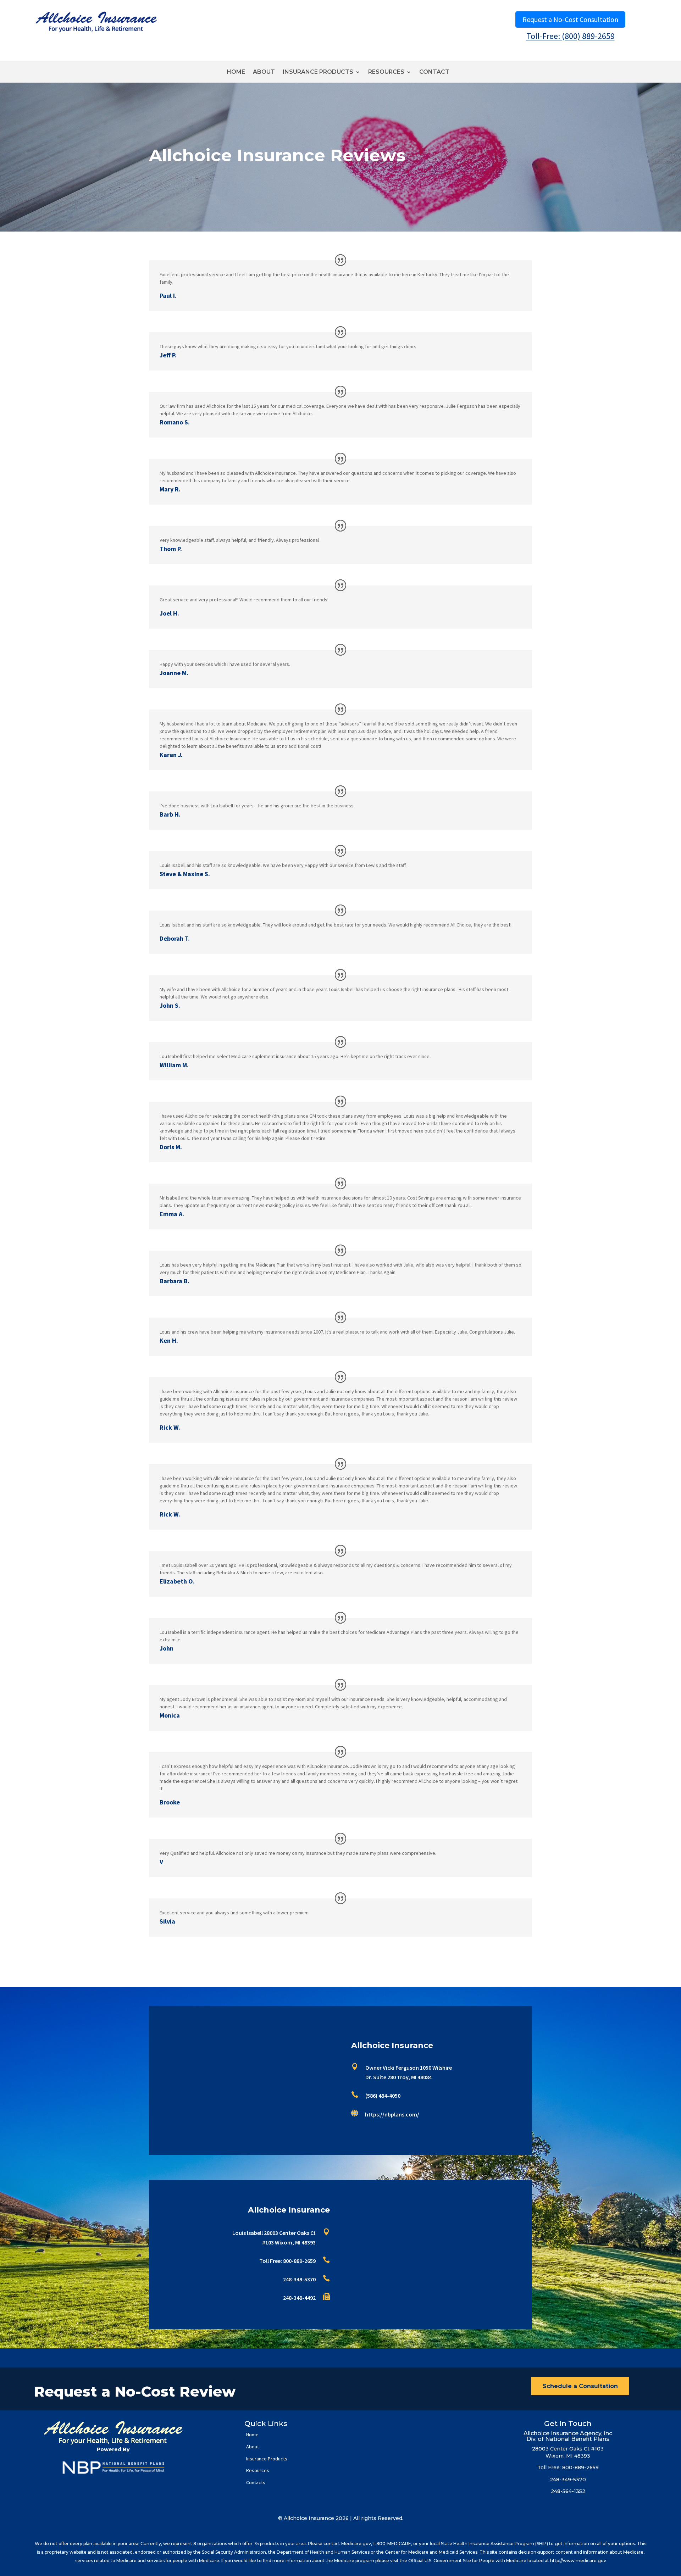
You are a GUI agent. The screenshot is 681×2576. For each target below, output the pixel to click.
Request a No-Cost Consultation (570, 19)
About (264, 72)
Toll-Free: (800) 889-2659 (571, 36)
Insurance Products (318, 72)
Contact (434, 72)
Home (236, 72)
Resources (386, 72)
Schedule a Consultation (580, 2386)
